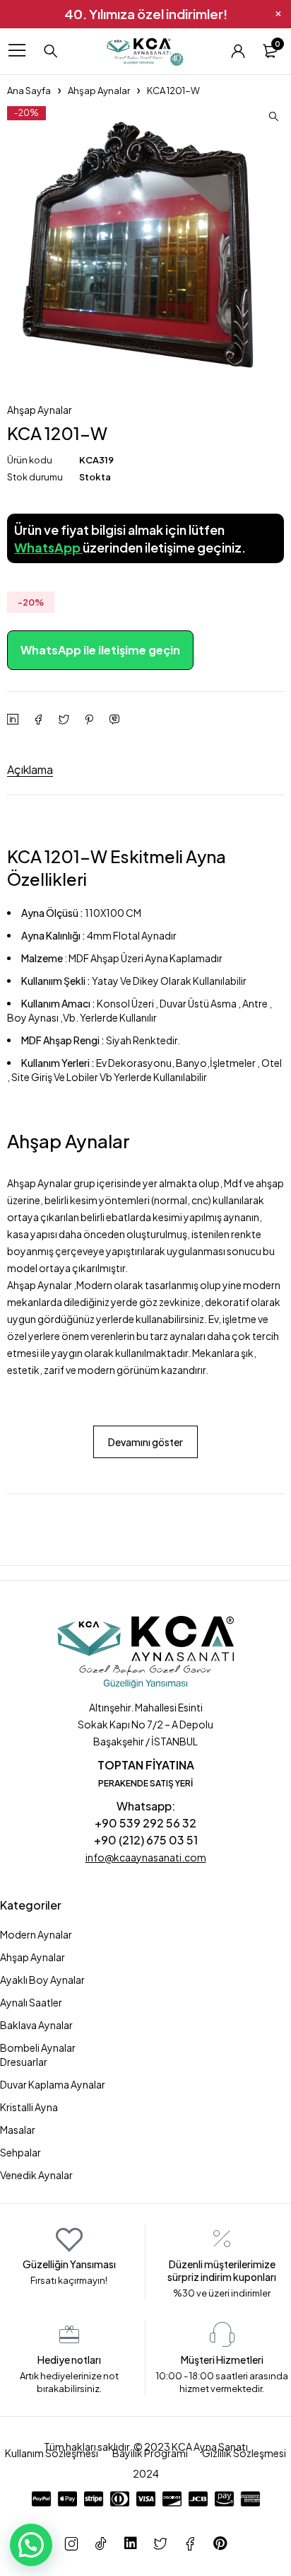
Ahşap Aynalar (99, 91)
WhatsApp (48, 547)
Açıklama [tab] (30, 769)
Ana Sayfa (29, 91)
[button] (273, 117)
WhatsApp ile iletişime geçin (100, 650)
